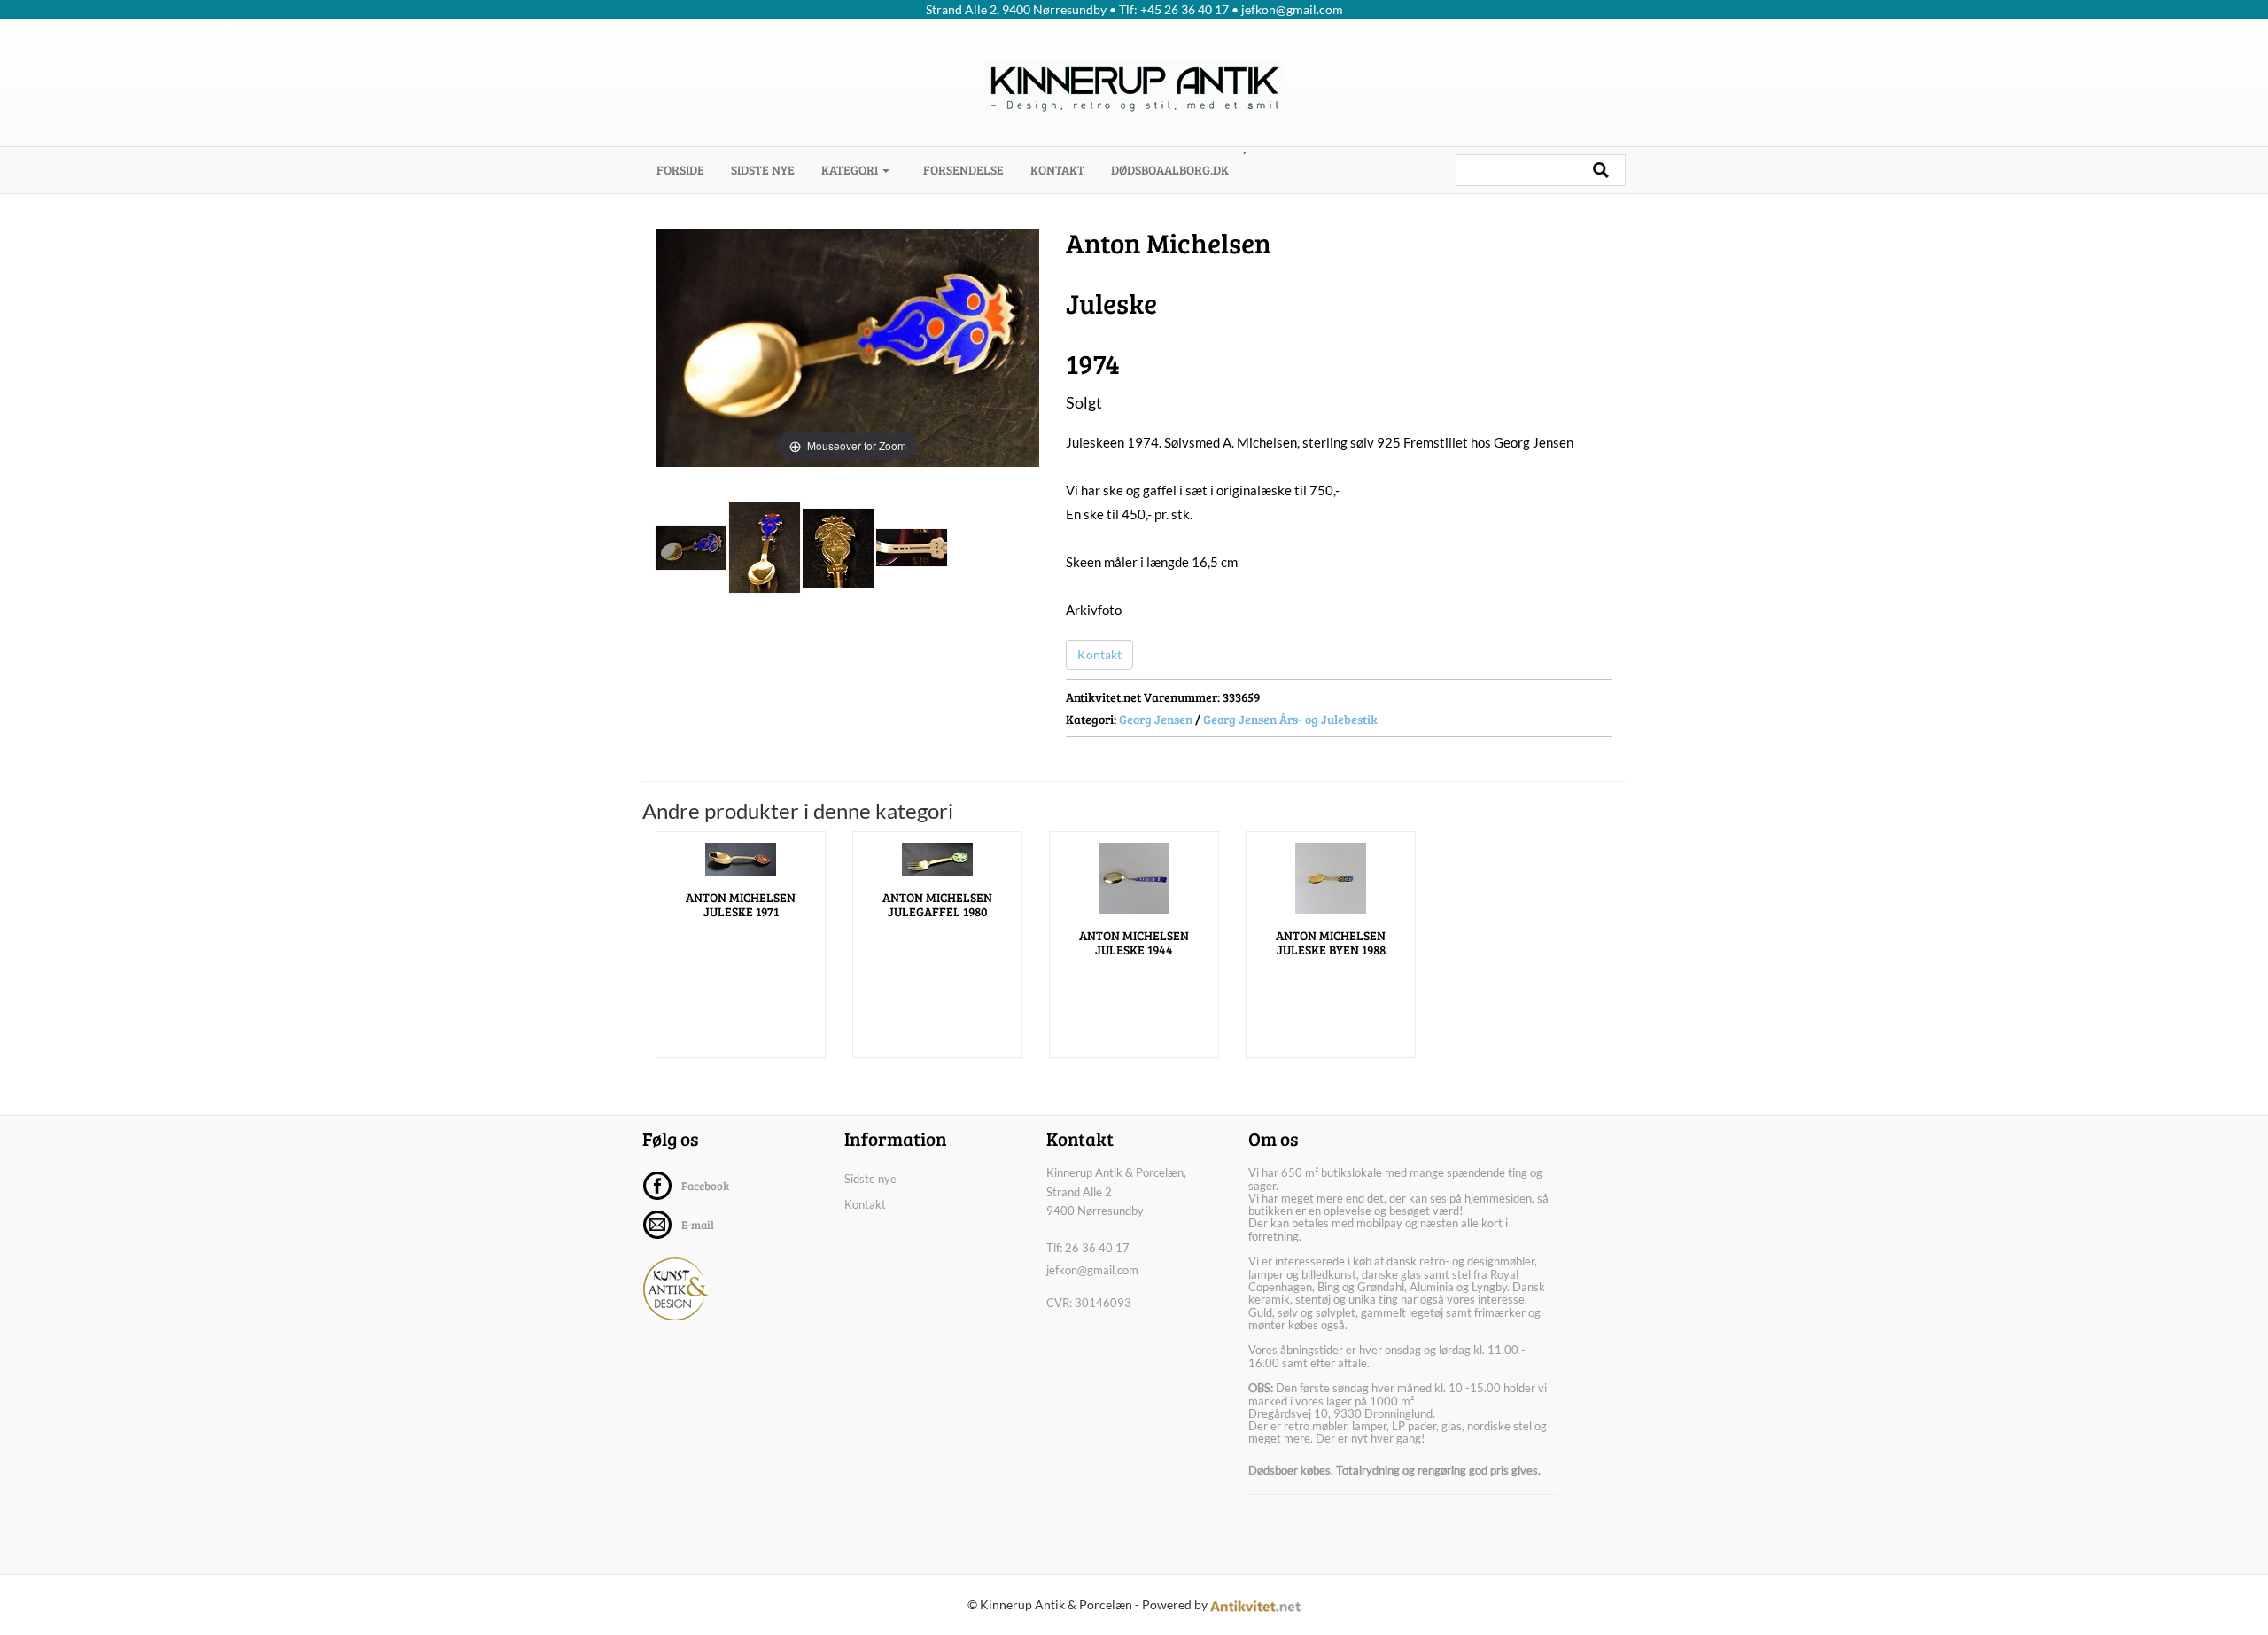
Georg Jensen (1156, 719)
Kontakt (1057, 170)
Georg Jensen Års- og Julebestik (1290, 719)
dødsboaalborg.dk (1170, 170)
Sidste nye (763, 170)
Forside (687, 169)
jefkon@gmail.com (1092, 1270)
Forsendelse (963, 170)
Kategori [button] (851, 170)
